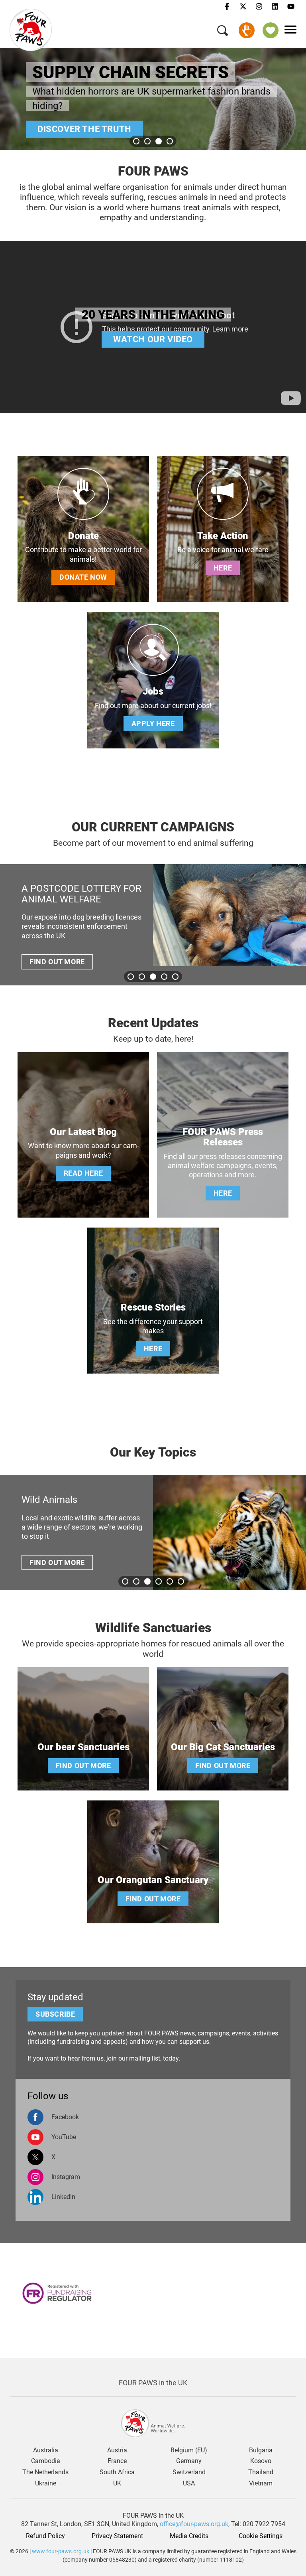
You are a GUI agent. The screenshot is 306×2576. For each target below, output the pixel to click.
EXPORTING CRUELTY (78, 888)
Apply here (153, 723)
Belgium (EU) (189, 2450)
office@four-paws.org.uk (194, 2524)
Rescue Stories (153, 1307)
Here (223, 568)
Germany (189, 2461)
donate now (83, 577)
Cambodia (46, 2461)
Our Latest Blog (83, 1132)
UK (117, 2483)
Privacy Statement (117, 2536)
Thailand (261, 2472)
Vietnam (261, 2483)
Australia (46, 2450)
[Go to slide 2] (147, 141)
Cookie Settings (261, 2536)
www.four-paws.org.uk (61, 2551)
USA (189, 2483)
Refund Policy (45, 2536)
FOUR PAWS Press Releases (223, 1137)
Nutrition (64, 1500)
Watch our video (153, 339)
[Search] (223, 32)
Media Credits (189, 2536)
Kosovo (261, 2461)
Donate (247, 30)
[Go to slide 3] (159, 141)
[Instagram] (259, 7)
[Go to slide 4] (170, 141)
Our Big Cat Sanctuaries (223, 1747)
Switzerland (189, 2472)
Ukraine (46, 2483)
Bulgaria (261, 2450)
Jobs (153, 691)
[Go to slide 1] (136, 141)
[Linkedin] (275, 7)
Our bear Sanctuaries (83, 1747)
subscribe (55, 2014)
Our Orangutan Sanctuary (153, 1880)
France (117, 2461)
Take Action (223, 536)
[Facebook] (227, 7)
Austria (117, 2450)
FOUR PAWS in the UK (153, 2383)
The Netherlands (45, 2472)
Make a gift (75, 141)
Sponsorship (271, 30)
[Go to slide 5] (175, 977)
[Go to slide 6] (181, 1581)
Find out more (67, 951)
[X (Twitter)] (243, 7)
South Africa (117, 2472)
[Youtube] (291, 7)
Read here (83, 1173)
